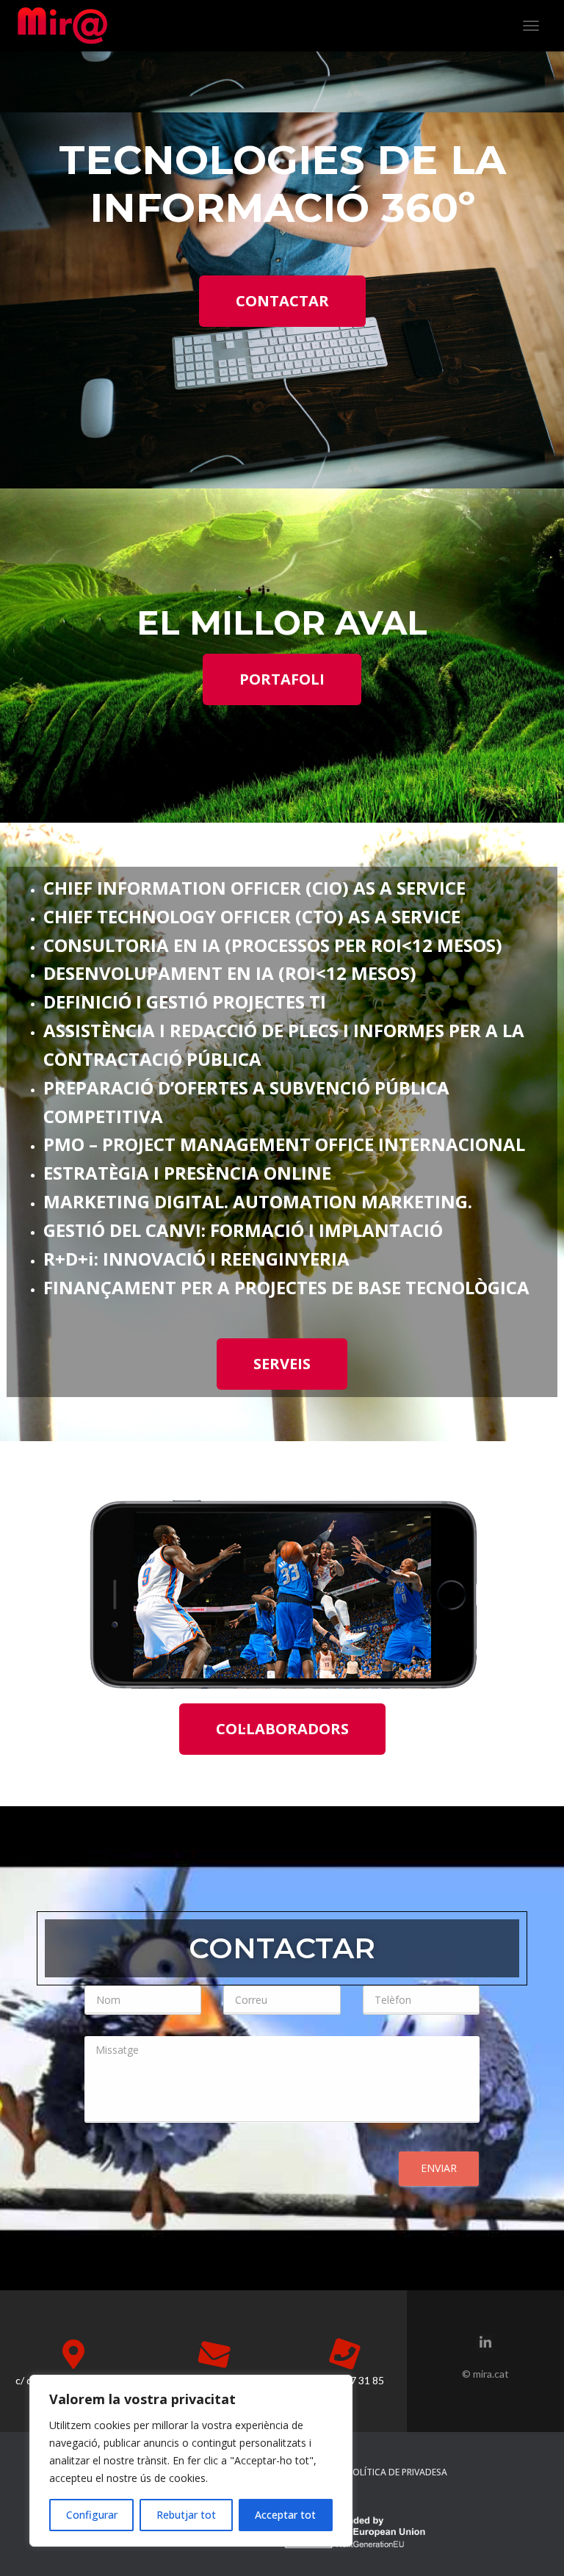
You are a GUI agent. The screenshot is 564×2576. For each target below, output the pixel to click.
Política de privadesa (397, 2472)
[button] (282, 301)
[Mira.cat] (68, 26)
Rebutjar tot (186, 2515)
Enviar (439, 2168)
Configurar (92, 2515)
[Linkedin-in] (485, 2343)
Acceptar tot (285, 2515)
